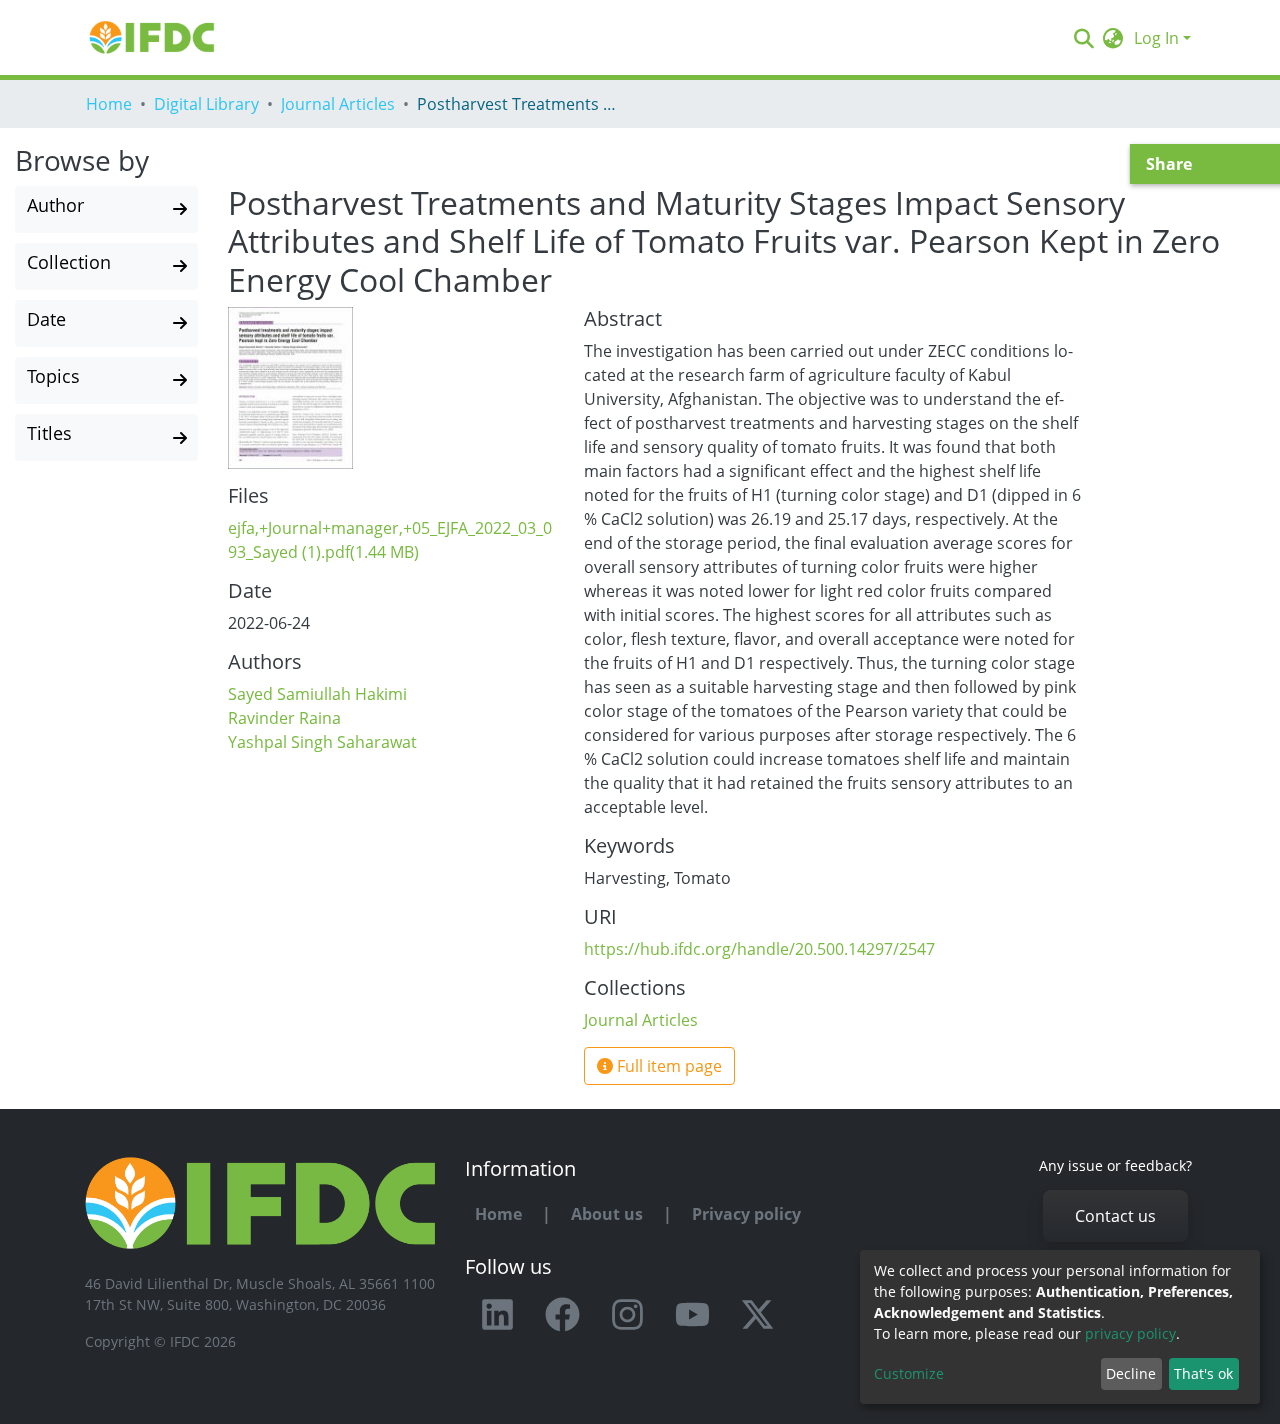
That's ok (1203, 1373)
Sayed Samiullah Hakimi (317, 694)
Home (109, 104)
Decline (1131, 1373)
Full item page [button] (667, 1066)
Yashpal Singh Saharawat (322, 742)
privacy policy (1130, 1333)
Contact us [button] (1115, 1216)
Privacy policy (746, 1214)
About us (607, 1214)
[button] (1113, 38)
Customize (909, 1373)
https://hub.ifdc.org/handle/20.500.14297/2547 (759, 949)
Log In (1156, 38)
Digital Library (206, 104)
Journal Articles (338, 104)
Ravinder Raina (284, 718)
